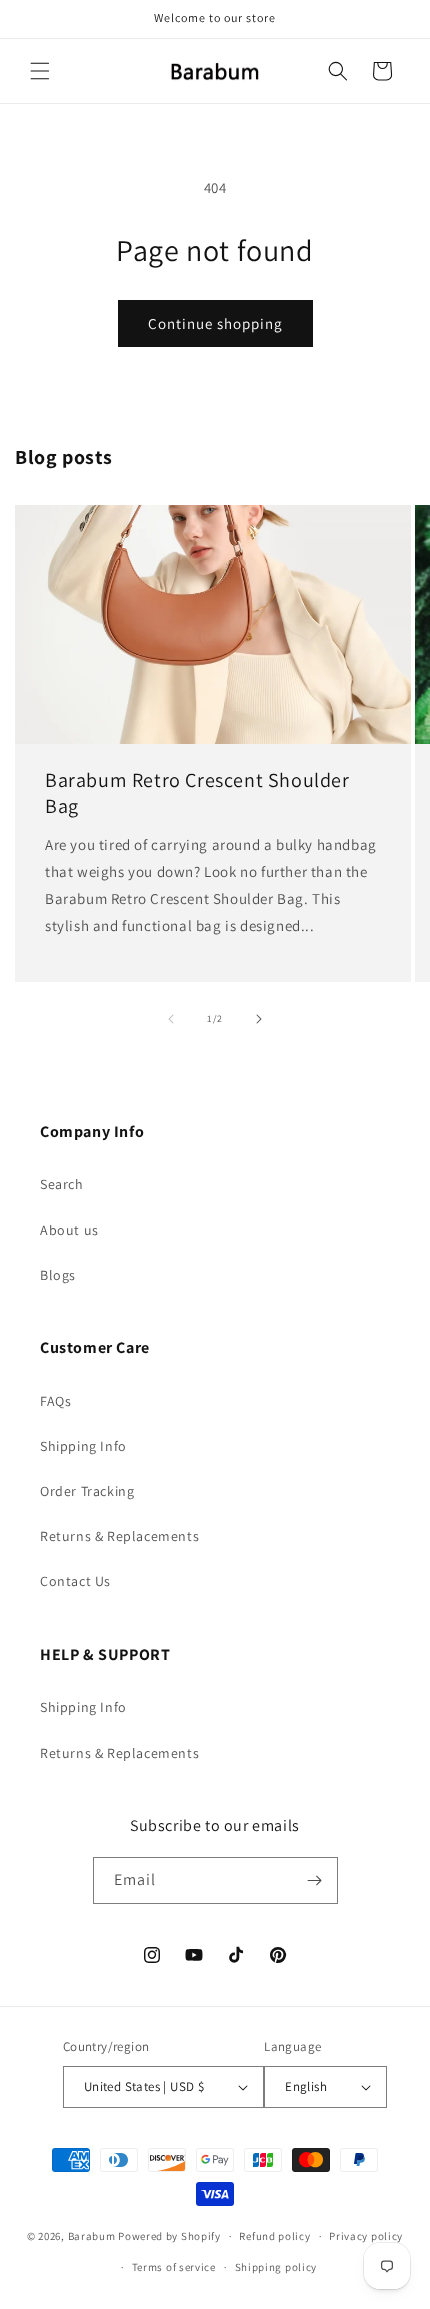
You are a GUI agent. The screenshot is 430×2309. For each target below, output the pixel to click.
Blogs (58, 1275)
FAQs (55, 1401)
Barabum (92, 2236)
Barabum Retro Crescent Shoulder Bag (197, 793)
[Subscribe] (315, 1880)
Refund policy (274, 2236)
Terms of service (174, 2267)
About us (69, 1230)
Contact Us (75, 1581)
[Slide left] (171, 1019)
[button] (40, 71)
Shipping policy (276, 2267)
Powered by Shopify (169, 2236)
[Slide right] (259, 1019)
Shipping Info (83, 1446)
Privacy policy (366, 2236)
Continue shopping (215, 323)
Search (62, 1184)
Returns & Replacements (119, 1536)
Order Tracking (87, 1491)
